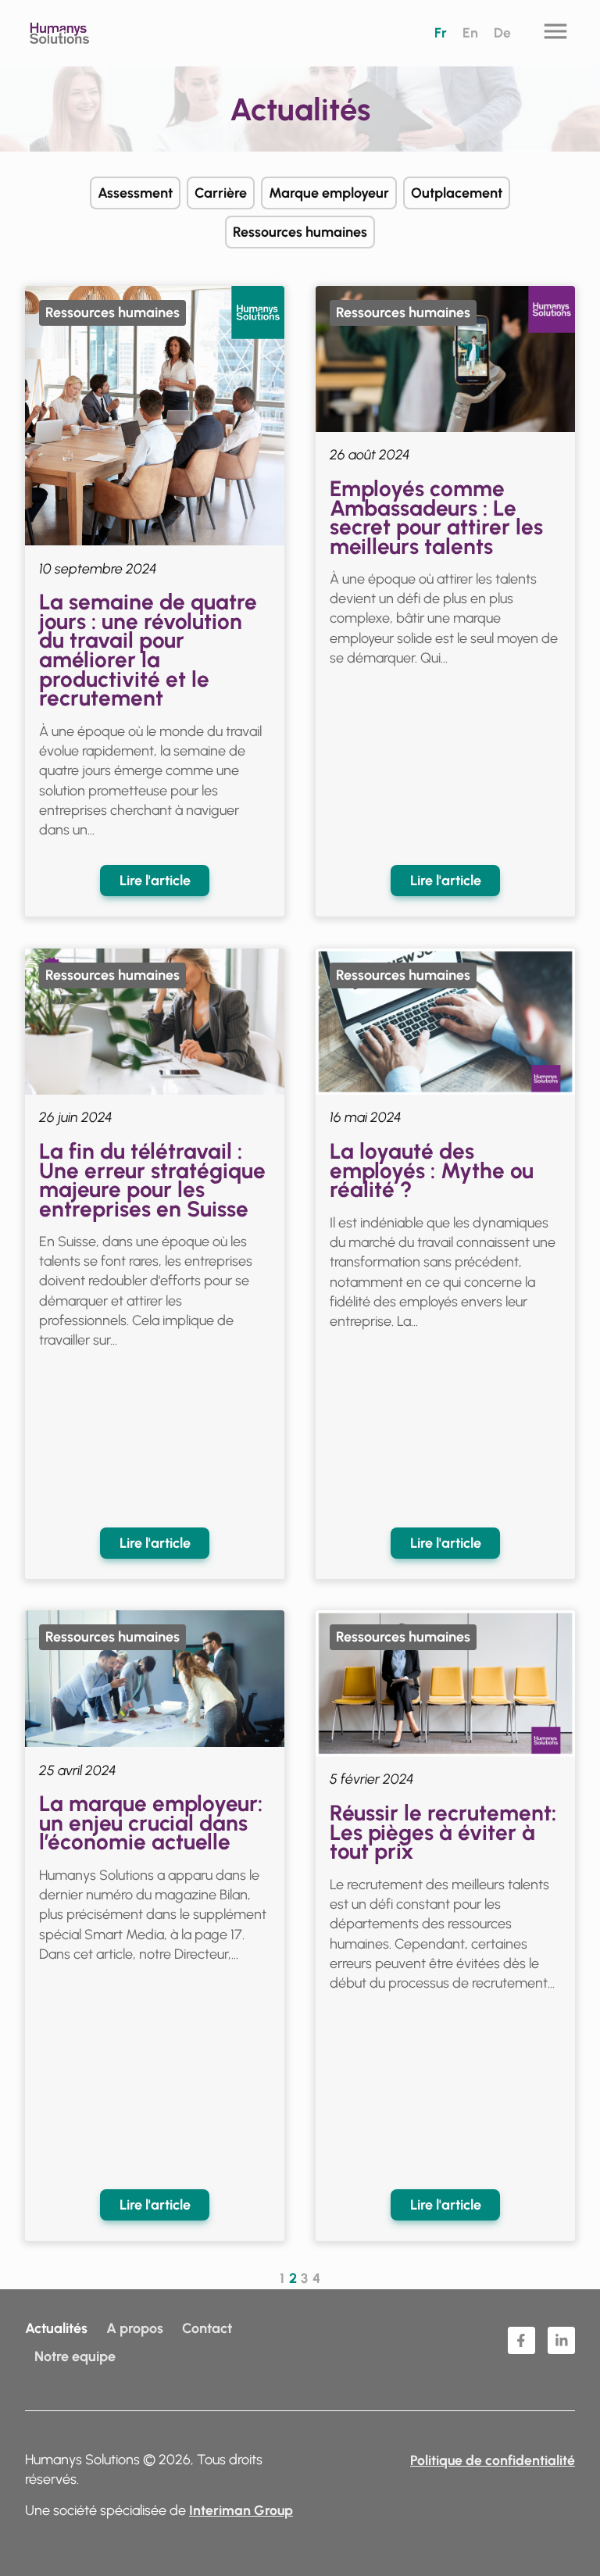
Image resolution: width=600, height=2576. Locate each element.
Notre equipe (75, 2356)
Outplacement (457, 193)
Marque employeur (329, 193)
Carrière (221, 193)
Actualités (56, 2328)
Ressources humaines (300, 232)
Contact (207, 2328)
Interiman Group (241, 2510)
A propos (135, 2328)
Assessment (135, 193)
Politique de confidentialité (493, 2460)
